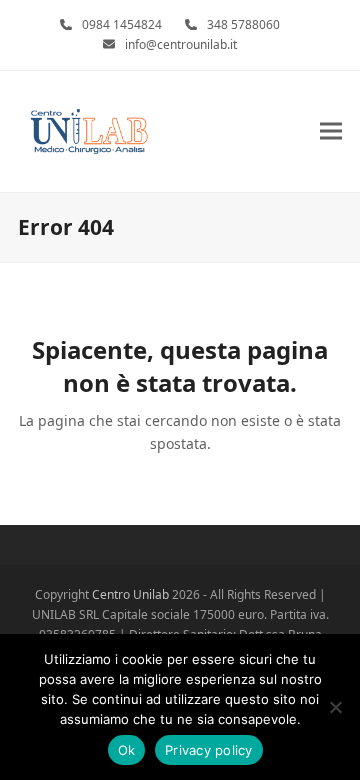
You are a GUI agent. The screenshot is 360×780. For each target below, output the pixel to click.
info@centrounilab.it (181, 44)
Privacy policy (209, 750)
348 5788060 (243, 24)
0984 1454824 (122, 24)
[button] (331, 131)
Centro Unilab (130, 594)
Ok (127, 750)
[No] (335, 707)
